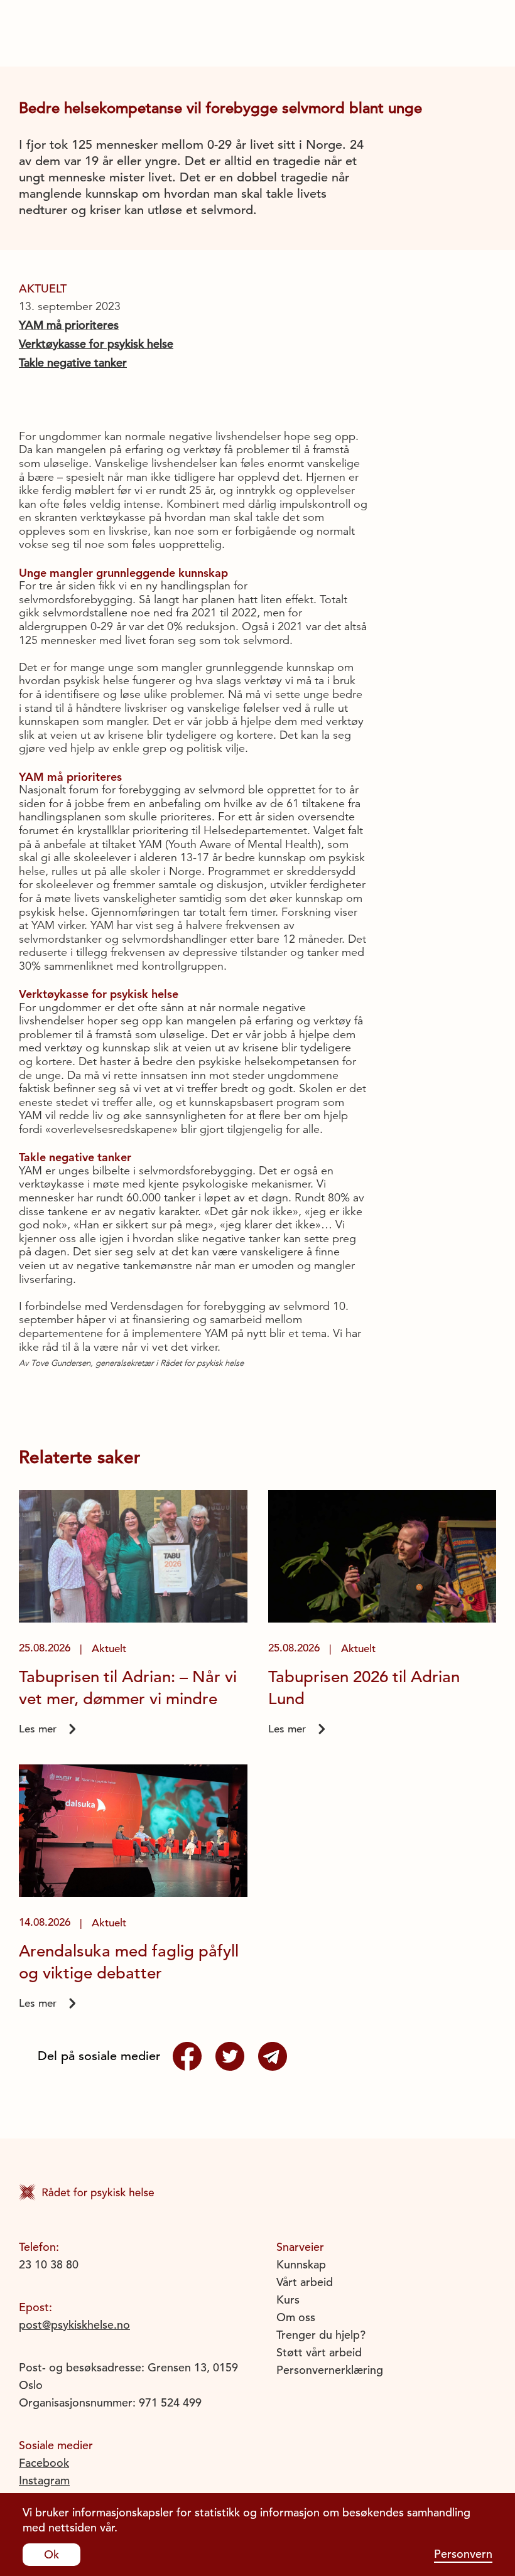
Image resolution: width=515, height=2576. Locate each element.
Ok (51, 2554)
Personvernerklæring (330, 2370)
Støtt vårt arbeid (319, 2352)
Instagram (44, 2480)
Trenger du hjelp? (321, 2335)
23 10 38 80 (49, 2264)
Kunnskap (301, 2264)
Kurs (288, 2300)
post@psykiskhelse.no (74, 2325)
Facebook (44, 2463)
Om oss (296, 2317)
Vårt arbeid (305, 2282)
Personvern (463, 2554)
